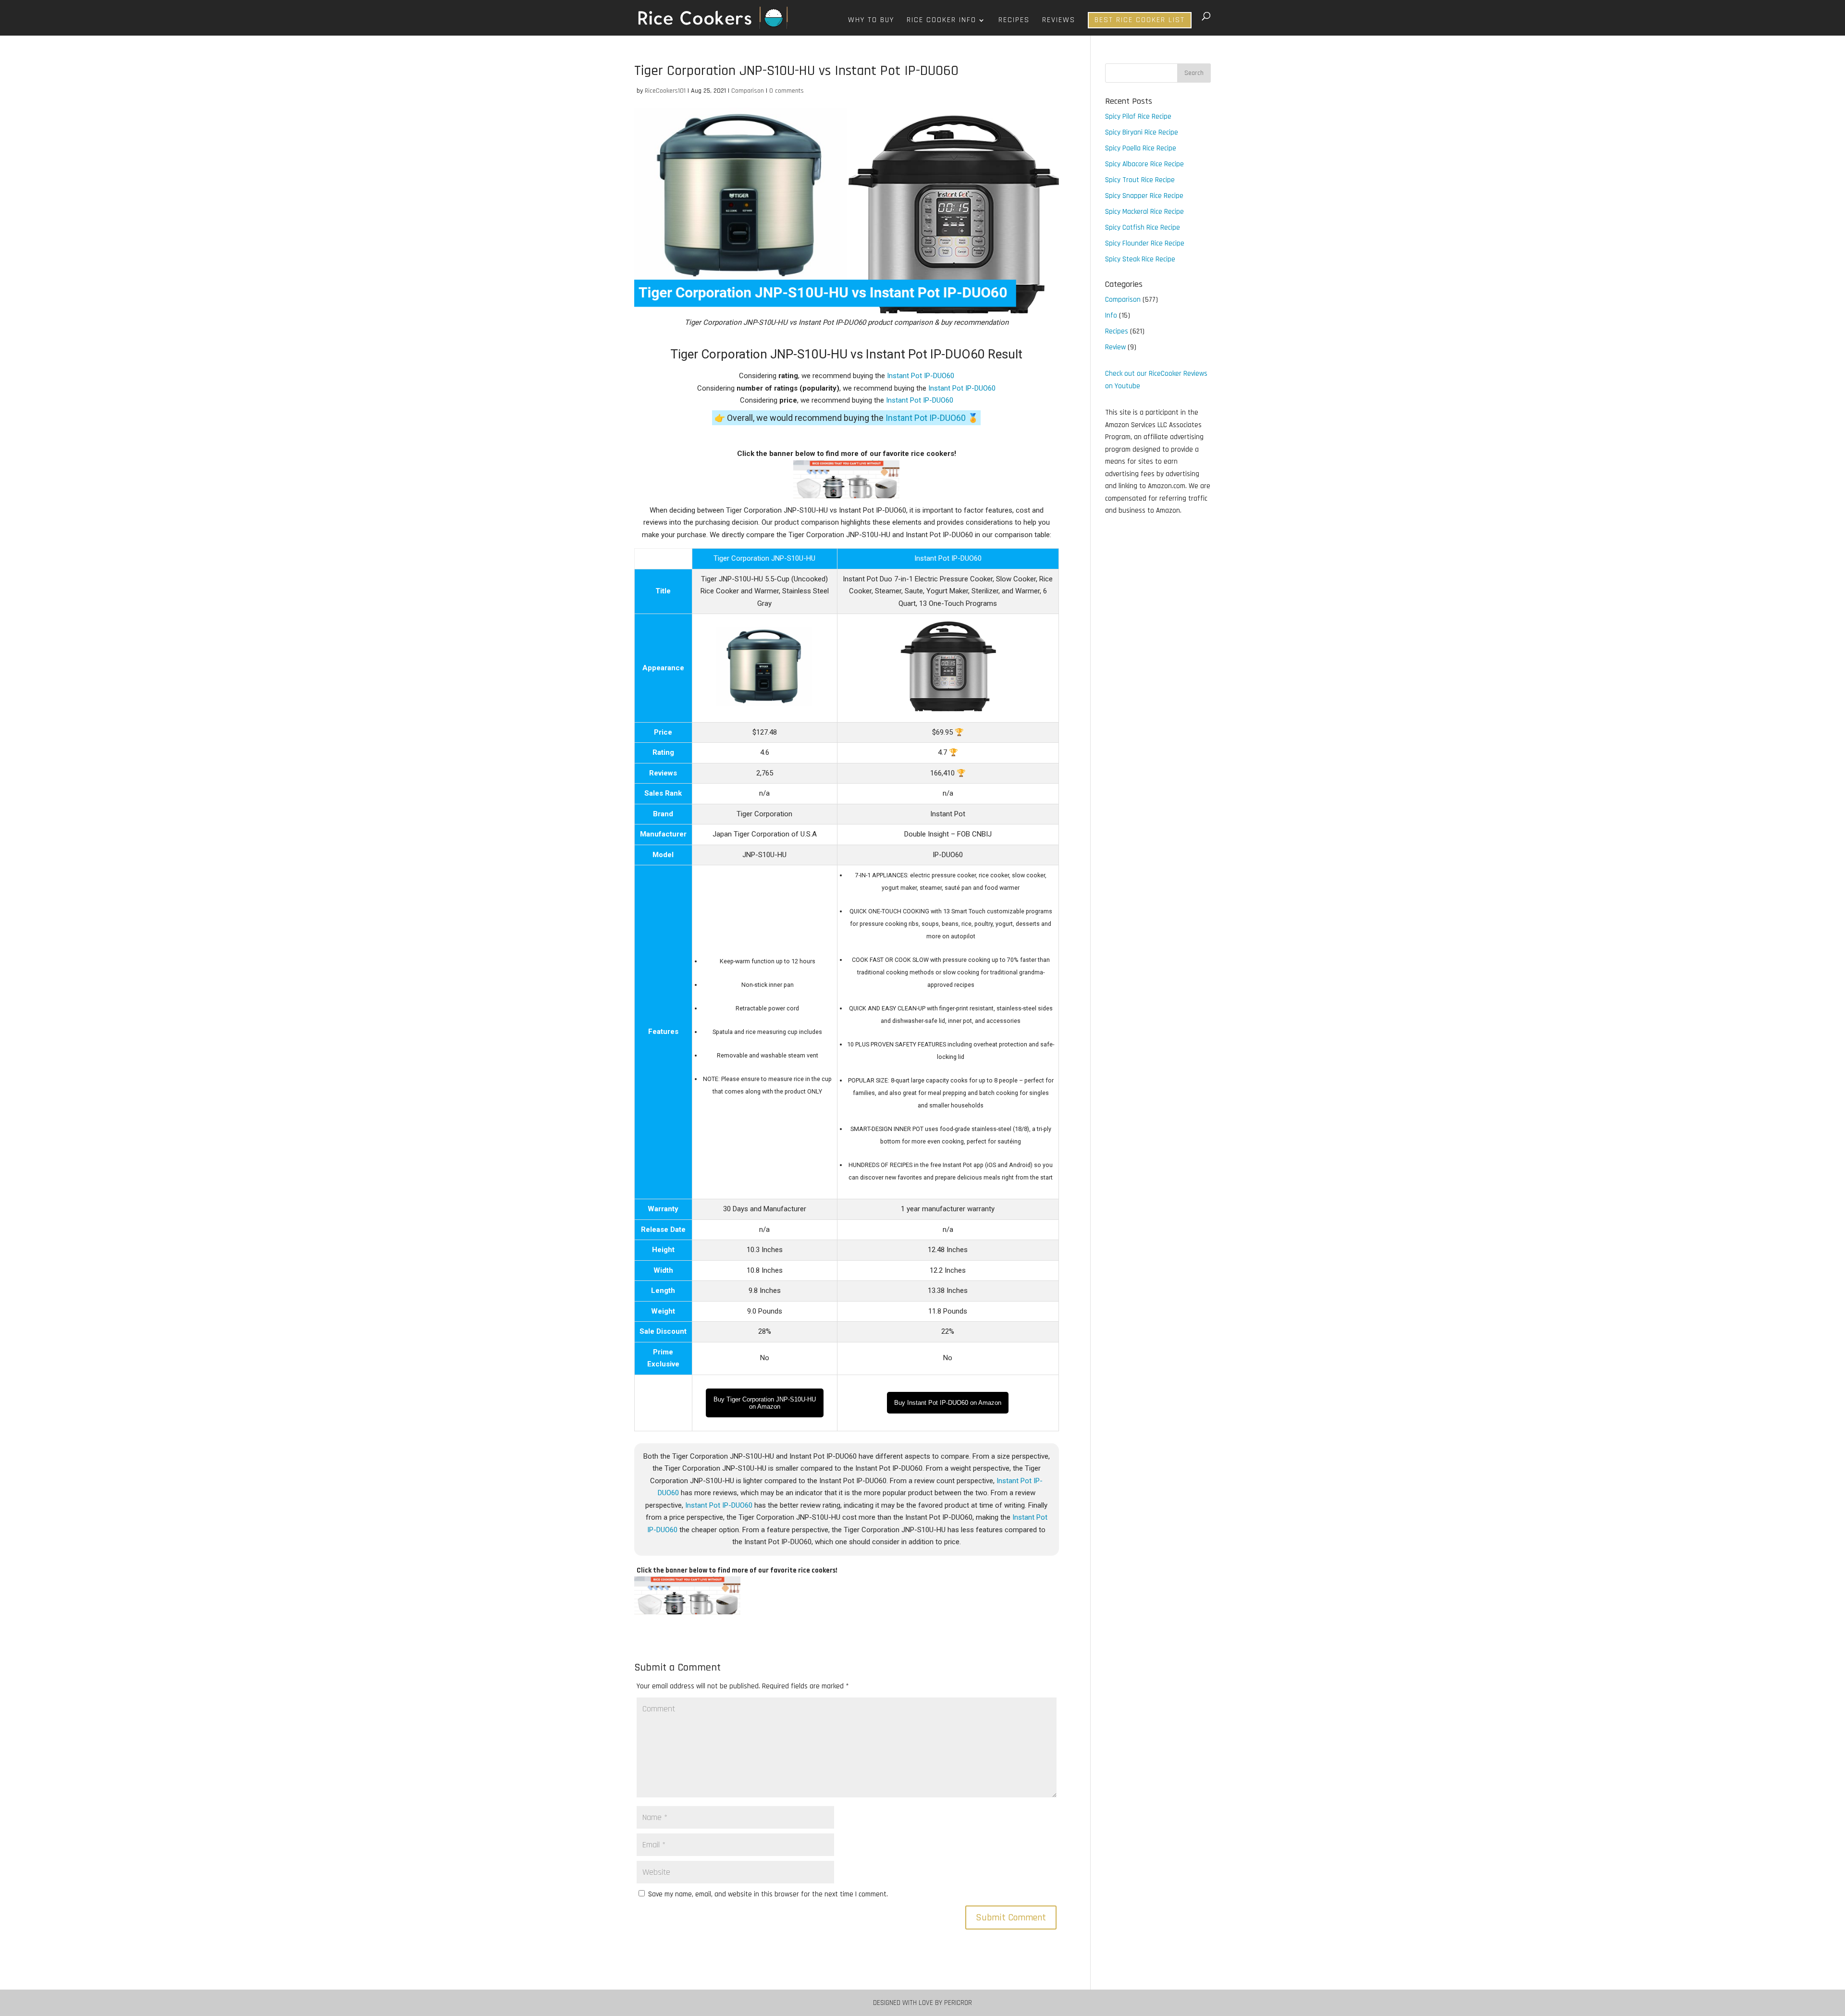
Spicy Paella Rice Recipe (1141, 148)
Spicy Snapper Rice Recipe (1144, 196)
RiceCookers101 (665, 91)
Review (1115, 347)
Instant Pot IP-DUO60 (921, 376)
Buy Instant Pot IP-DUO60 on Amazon (948, 1403)
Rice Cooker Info (941, 21)
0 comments (787, 91)
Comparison (748, 91)
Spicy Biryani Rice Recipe (1142, 132)
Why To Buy (871, 21)
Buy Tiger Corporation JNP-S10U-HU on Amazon (765, 1403)
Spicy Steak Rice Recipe (1140, 259)
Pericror (958, 2003)
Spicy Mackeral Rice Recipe (1144, 212)
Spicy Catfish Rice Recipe (1143, 227)
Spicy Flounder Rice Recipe (1145, 243)
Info (1111, 315)
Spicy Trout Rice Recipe (1140, 180)
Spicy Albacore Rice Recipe (1144, 164)
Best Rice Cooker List (1140, 20)
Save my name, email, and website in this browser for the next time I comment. (768, 1894)
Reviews (1059, 21)
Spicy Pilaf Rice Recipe (1138, 117)
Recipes (1014, 21)
